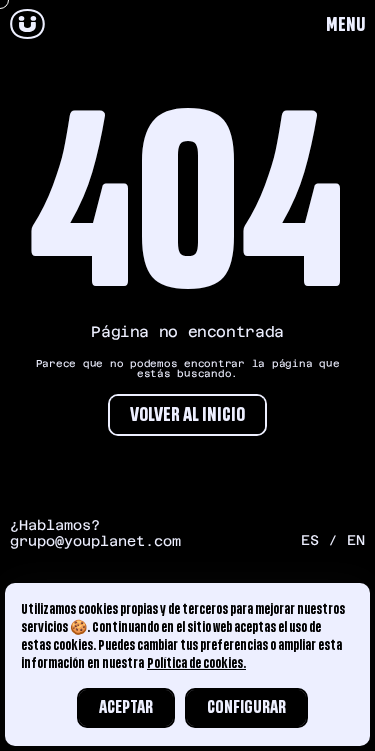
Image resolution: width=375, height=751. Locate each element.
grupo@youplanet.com (95, 541)
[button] (345, 25)
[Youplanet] (27, 25)
